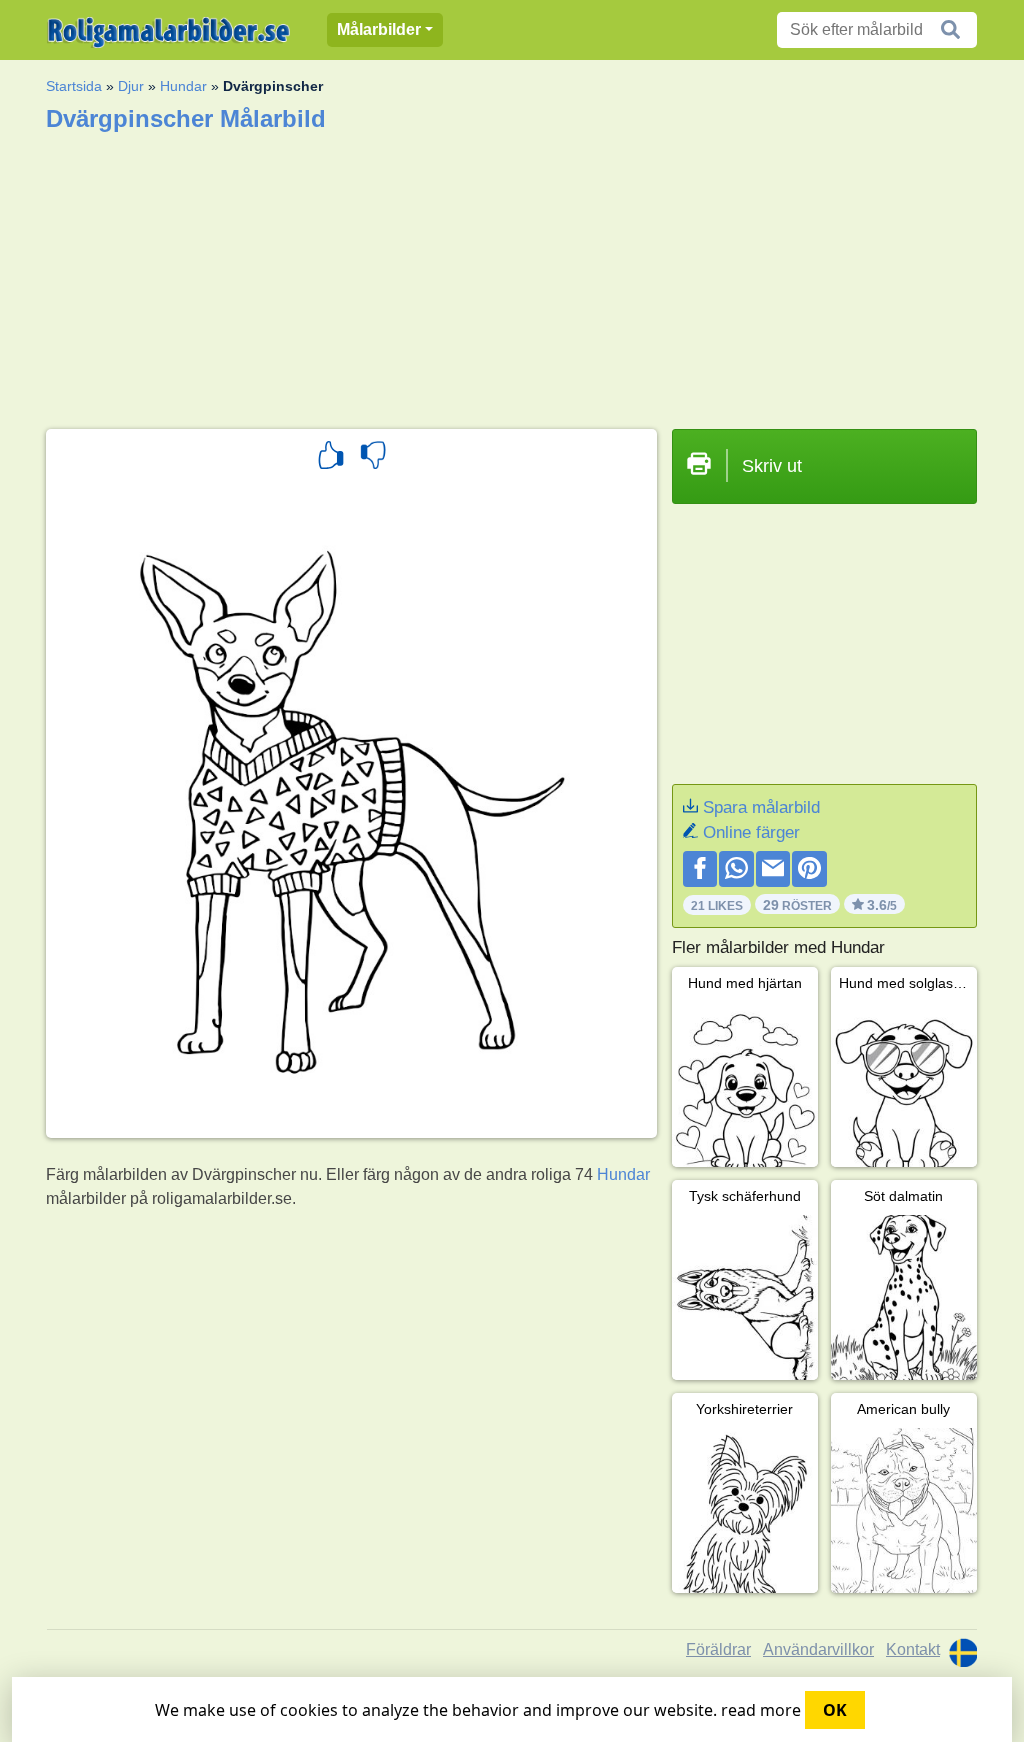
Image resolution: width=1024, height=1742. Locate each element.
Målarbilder (379, 29)
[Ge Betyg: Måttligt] (373, 458)
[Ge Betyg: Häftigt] (331, 458)
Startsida (74, 86)
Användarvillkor (818, 1649)
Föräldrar (718, 1649)
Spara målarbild (761, 807)
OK (835, 1710)
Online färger (751, 832)
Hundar (183, 86)
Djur (131, 86)
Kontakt (913, 1649)
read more (761, 1710)
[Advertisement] (511, 274)
